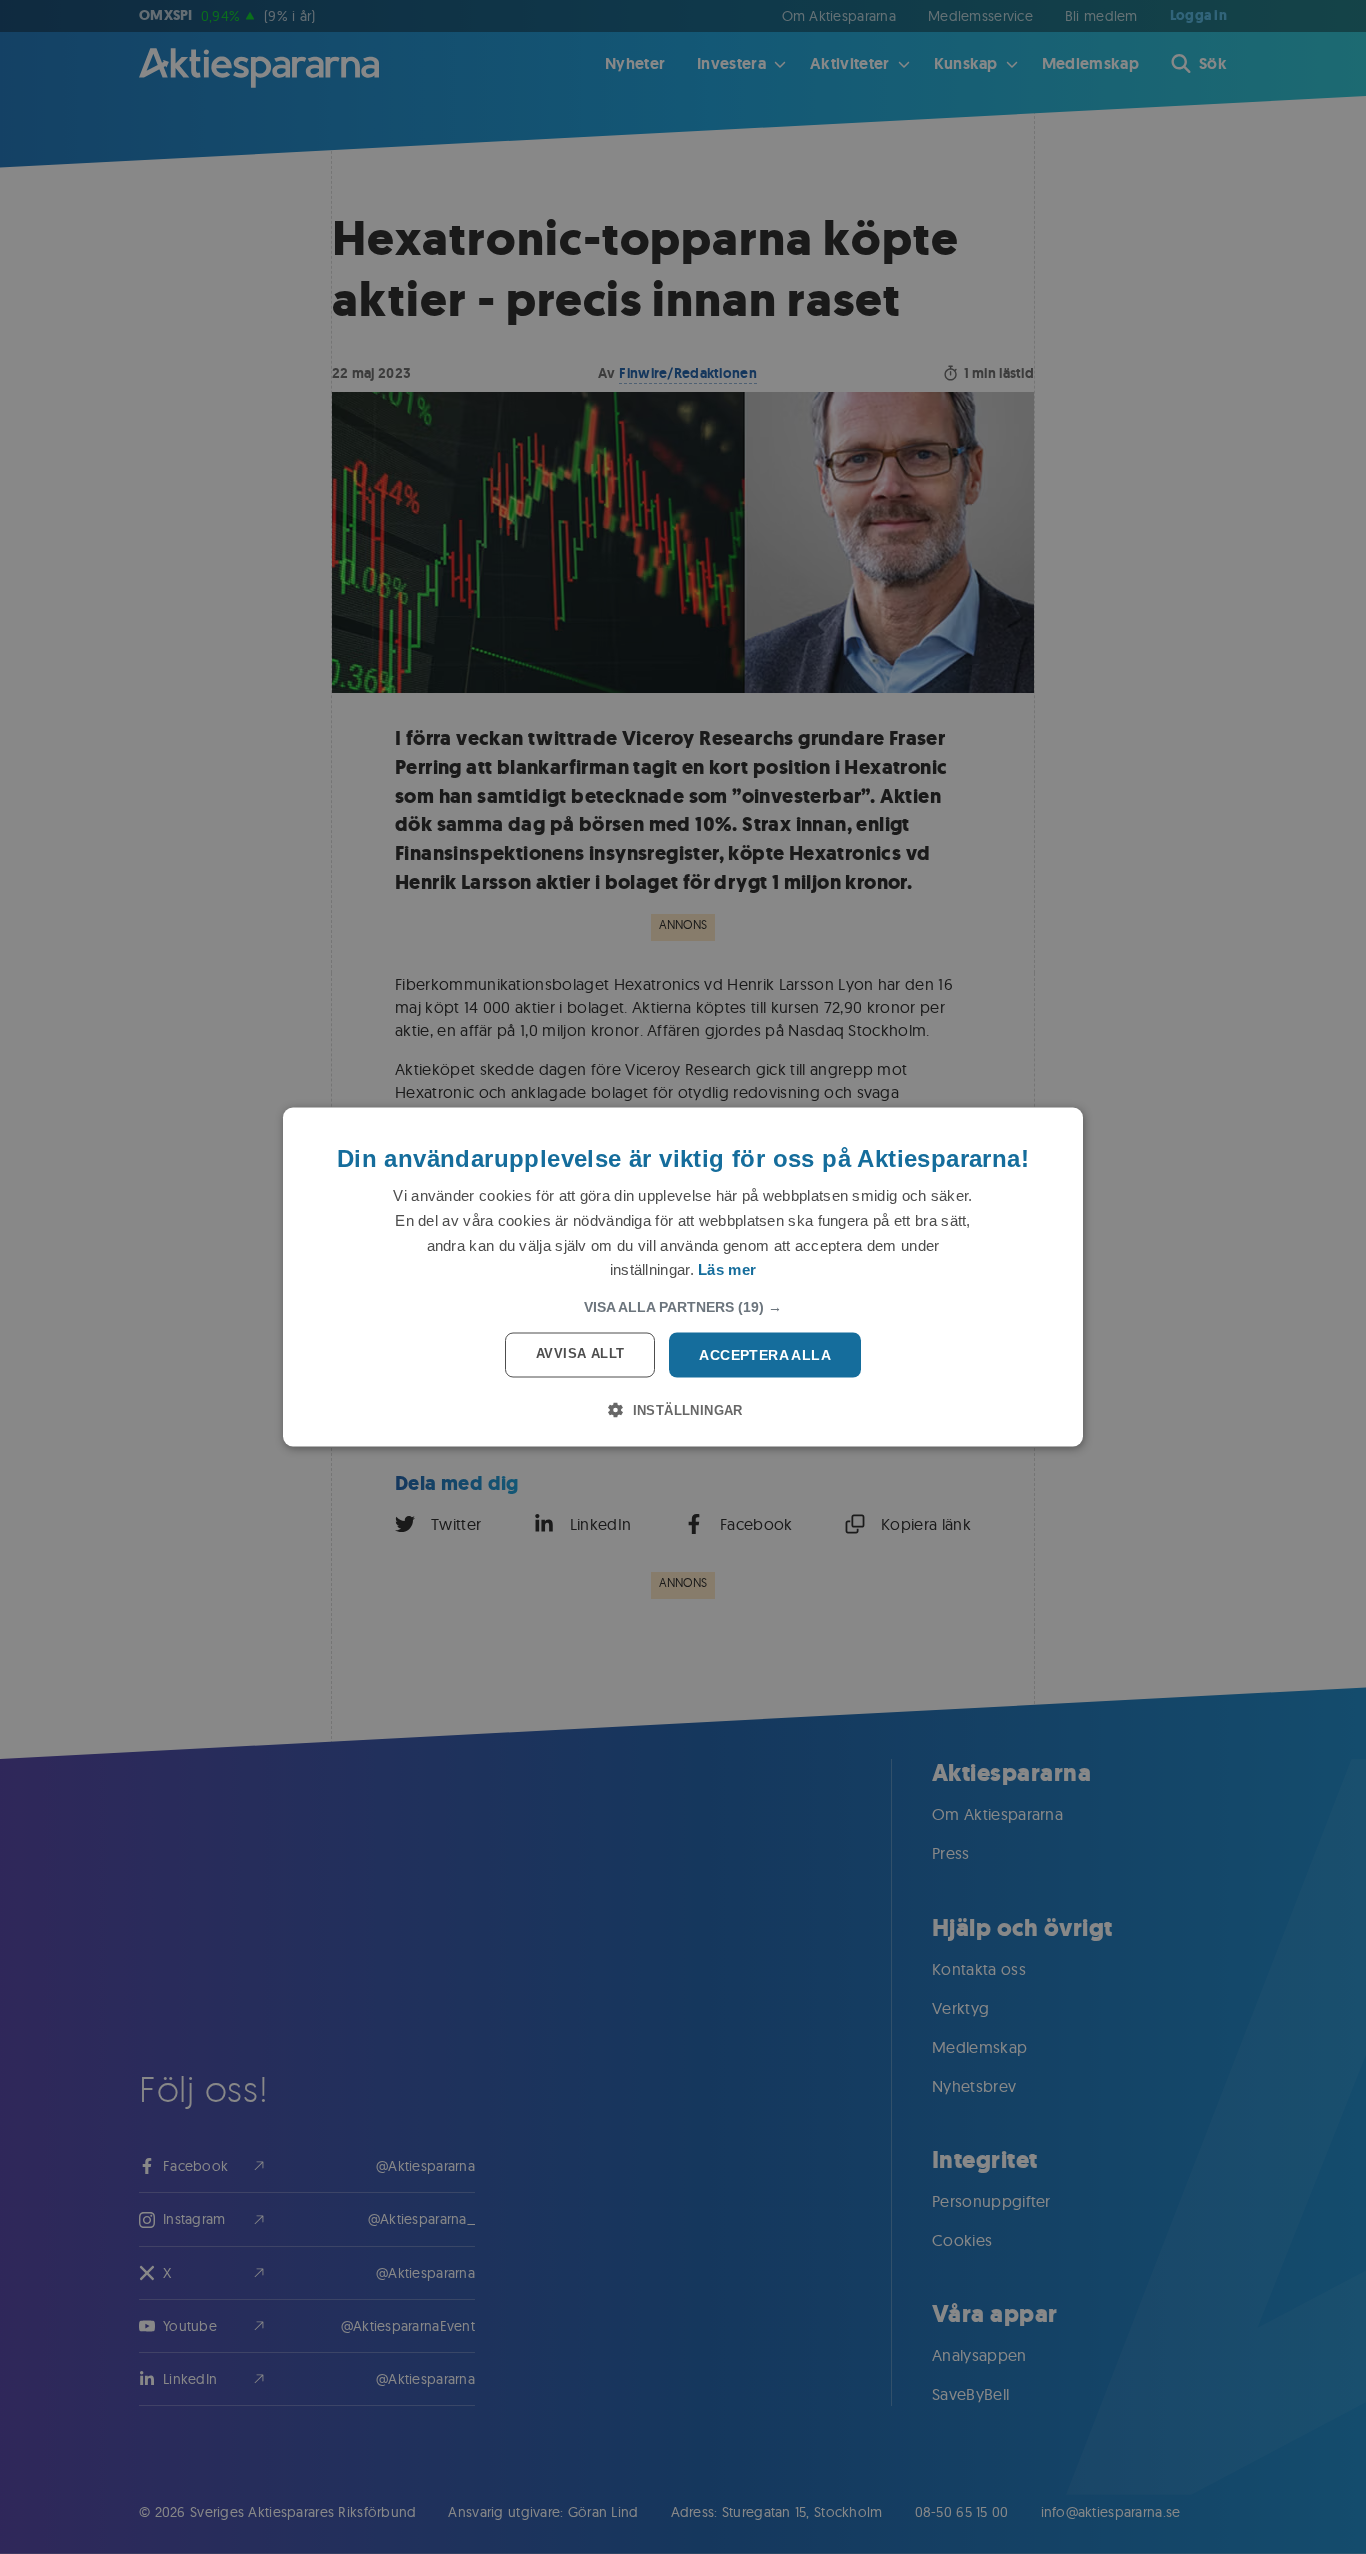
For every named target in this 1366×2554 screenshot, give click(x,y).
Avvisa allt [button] (580, 1353)
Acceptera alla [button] (765, 1355)
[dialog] (683, 1277)
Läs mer (727, 1269)
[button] (683, 1307)
